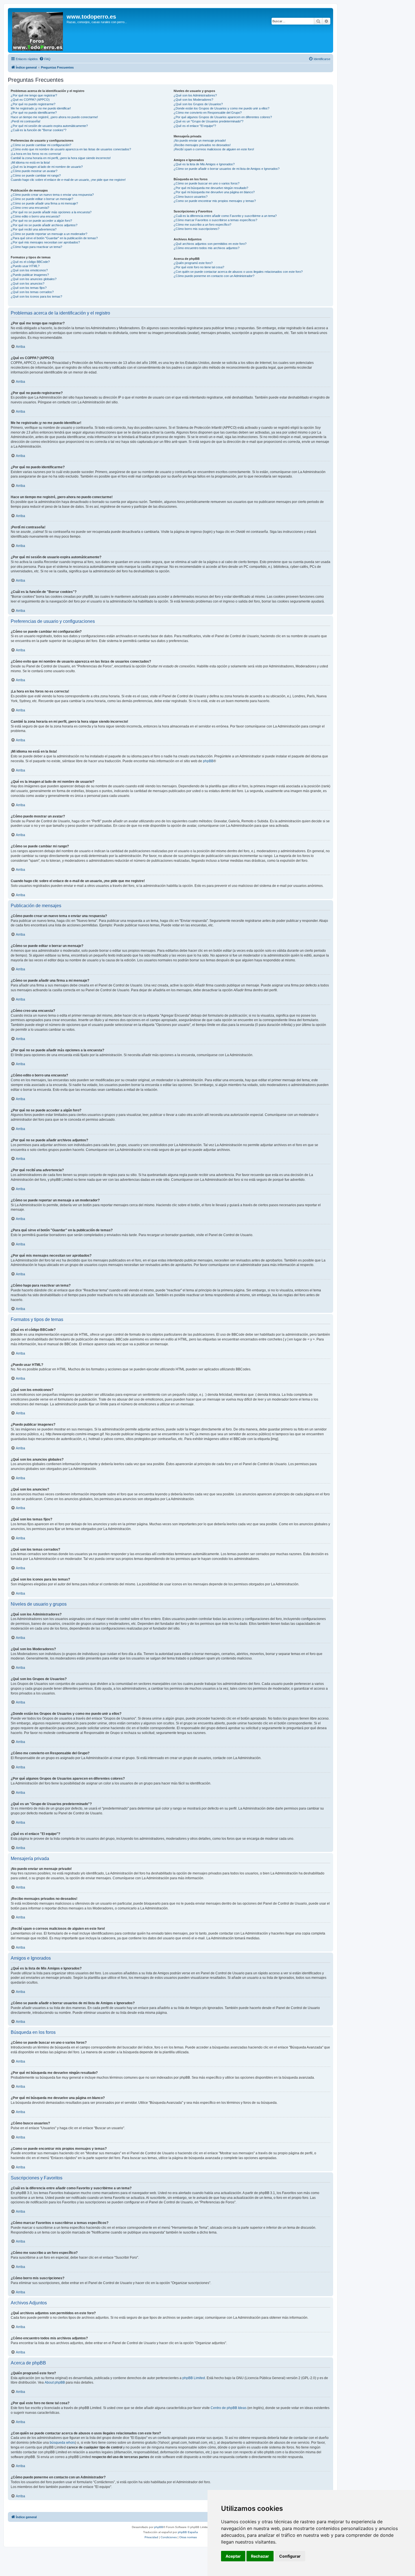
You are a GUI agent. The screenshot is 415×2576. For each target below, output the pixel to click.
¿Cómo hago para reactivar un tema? (36, 247)
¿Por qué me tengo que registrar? (34, 95)
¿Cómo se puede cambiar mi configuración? (41, 145)
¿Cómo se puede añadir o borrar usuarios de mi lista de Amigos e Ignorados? (227, 169)
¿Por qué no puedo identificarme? (34, 113)
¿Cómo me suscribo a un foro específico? (202, 225)
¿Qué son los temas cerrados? (32, 292)
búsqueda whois (62, 2443)
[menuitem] (45, 59)
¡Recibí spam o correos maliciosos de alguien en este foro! (214, 149)
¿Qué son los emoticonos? (29, 270)
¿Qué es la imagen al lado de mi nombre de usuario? (47, 167)
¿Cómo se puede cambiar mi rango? (36, 175)
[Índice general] (38, 30)
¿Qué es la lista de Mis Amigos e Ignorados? (204, 164)
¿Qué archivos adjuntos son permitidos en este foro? (210, 244)
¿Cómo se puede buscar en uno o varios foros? (207, 183)
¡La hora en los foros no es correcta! (36, 154)
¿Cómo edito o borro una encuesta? (35, 216)
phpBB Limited (194, 2378)
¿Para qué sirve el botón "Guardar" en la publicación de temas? (54, 238)
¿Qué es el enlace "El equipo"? (195, 126)
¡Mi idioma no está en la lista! (30, 162)
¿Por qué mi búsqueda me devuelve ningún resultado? (211, 188)
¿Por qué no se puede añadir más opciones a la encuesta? (51, 212)
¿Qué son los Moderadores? (193, 100)
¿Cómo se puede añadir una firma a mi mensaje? (44, 203)
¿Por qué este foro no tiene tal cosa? (199, 267)
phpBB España (188, 2532)
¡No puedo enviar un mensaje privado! (200, 140)
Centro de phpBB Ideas (229, 2408)
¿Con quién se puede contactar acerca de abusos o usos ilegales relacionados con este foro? (238, 272)
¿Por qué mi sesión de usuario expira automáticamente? (49, 126)
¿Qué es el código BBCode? (30, 262)
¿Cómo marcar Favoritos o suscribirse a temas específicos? (215, 220)
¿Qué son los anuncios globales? (34, 279)
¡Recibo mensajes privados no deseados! (202, 145)
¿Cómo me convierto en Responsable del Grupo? (208, 113)
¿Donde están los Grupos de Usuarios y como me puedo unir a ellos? (221, 108)
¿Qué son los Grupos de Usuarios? (198, 104)
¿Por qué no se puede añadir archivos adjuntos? (44, 225)
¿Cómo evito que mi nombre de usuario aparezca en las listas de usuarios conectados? (71, 149)
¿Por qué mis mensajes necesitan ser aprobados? (45, 242)
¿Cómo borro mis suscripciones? (196, 229)
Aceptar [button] (233, 2556)
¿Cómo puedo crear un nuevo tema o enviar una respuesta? (52, 195)
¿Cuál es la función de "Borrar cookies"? (39, 130)
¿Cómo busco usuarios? (191, 197)
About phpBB (55, 2382)
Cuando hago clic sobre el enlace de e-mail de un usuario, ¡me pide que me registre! (68, 180)
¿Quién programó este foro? (193, 263)
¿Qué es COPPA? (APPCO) (30, 100)
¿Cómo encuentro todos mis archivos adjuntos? (207, 248)
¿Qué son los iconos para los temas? (36, 296)
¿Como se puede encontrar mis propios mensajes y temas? (215, 201)
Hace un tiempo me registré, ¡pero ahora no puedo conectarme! (54, 117)
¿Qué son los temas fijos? (29, 288)
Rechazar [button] (260, 2556)
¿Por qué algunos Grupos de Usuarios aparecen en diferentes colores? (223, 117)
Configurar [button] (290, 2556)
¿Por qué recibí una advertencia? (34, 229)
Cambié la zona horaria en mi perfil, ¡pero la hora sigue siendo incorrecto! (61, 158)
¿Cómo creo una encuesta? (30, 208)
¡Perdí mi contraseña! (26, 121)
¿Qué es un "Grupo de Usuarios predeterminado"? (208, 121)
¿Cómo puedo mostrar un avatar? (34, 171)
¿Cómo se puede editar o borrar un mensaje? (42, 199)
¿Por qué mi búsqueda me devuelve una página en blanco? (214, 192)
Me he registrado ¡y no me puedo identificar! (41, 108)
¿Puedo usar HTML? (25, 266)
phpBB (208, 761)
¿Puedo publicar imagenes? (30, 275)
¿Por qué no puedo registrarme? (33, 104)
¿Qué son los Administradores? (195, 95)
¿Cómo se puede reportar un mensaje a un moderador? (49, 234)
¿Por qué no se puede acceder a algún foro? (41, 221)
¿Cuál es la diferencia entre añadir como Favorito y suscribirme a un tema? (225, 216)
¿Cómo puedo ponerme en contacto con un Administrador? (214, 276)
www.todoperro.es (91, 17)
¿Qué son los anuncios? (28, 283)
